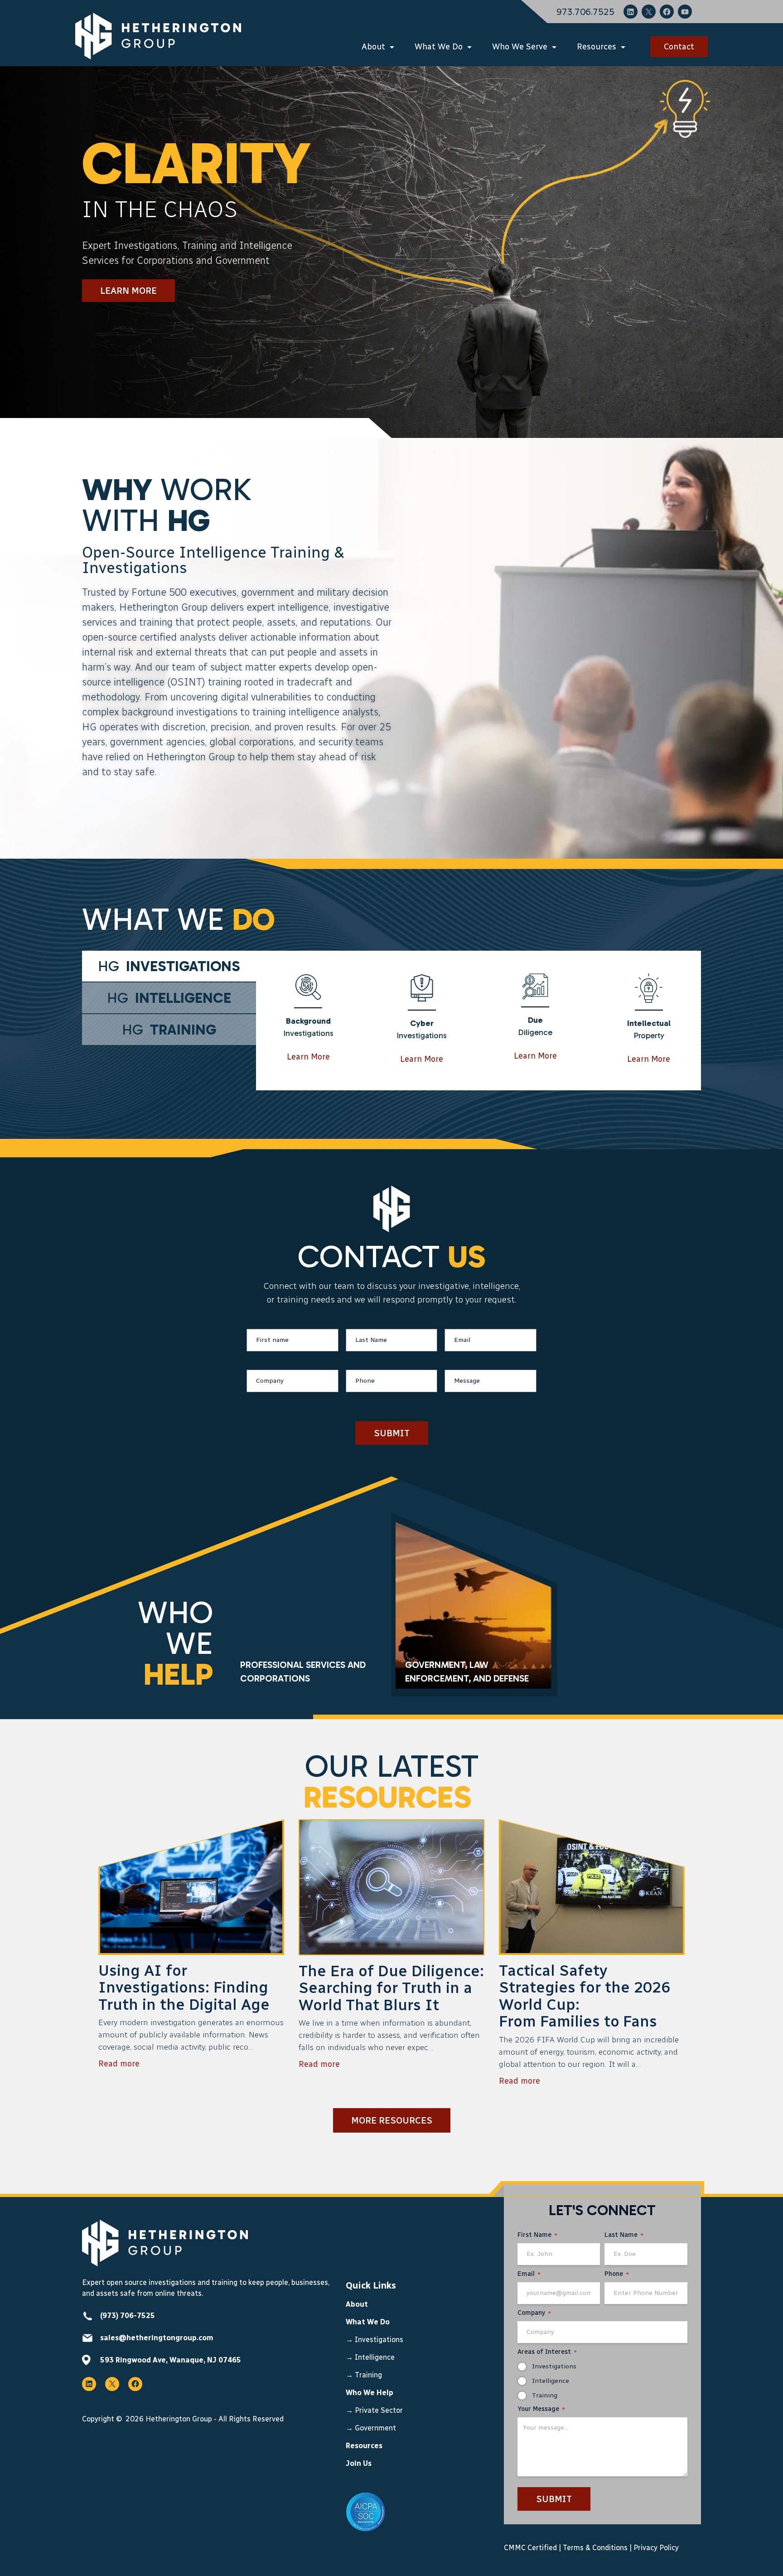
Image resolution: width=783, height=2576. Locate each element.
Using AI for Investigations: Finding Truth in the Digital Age (186, 1988)
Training (368, 2375)
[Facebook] (667, 12)
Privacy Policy (656, 2548)
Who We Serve (520, 47)
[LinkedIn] (631, 12)
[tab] (169, 966)
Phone (617, 2274)
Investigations (379, 2340)
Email (529, 2274)
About (373, 47)
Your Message (541, 2409)
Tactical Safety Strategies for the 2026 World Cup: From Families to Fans (585, 1996)
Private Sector (379, 2410)
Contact (679, 47)
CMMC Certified (530, 2548)
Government (376, 2428)
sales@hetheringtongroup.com (157, 2338)
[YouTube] (685, 12)
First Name (537, 2235)
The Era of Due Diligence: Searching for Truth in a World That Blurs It (391, 1988)
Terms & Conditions (595, 2548)
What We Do (439, 47)
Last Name (624, 2235)
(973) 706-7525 (128, 2316)
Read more (119, 2064)
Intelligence (375, 2357)
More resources (392, 2120)
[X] (649, 12)
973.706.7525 (585, 12)
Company (534, 2313)
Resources (597, 47)
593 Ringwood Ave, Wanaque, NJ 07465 (171, 2360)
